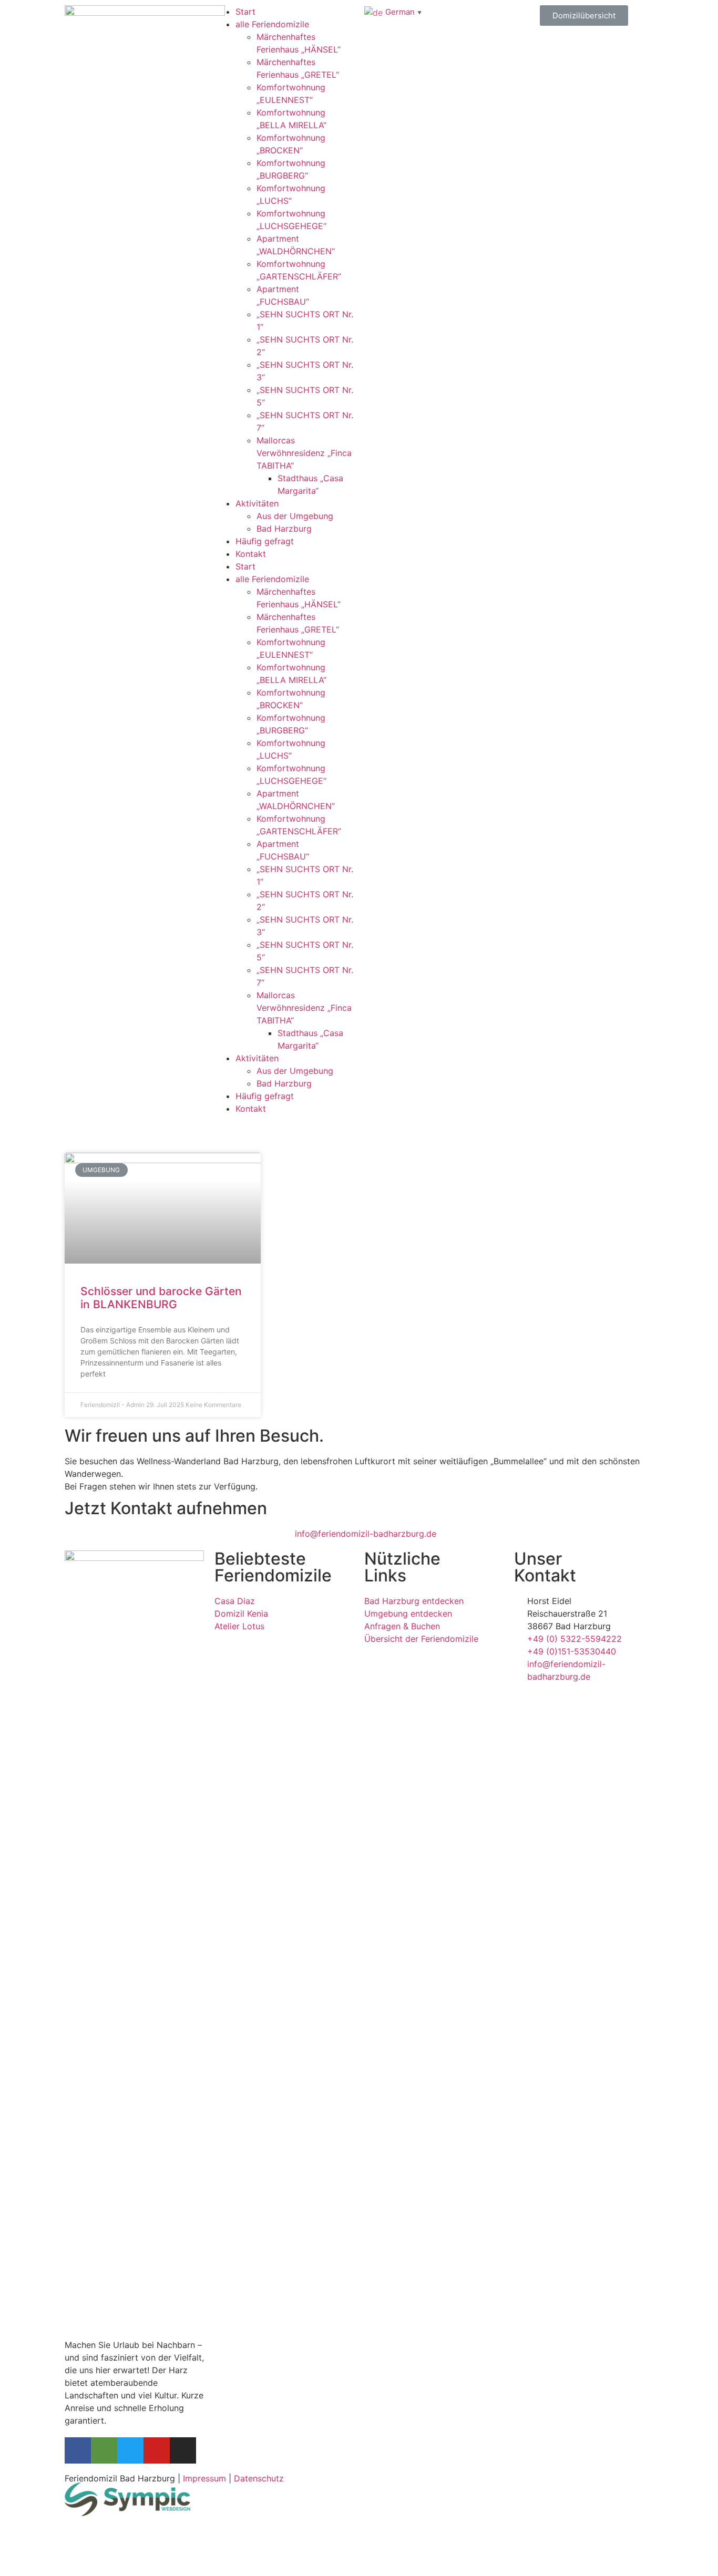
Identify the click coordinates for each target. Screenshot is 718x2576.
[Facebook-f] (78, 2450)
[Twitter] (130, 2450)
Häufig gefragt (265, 541)
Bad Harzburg (284, 529)
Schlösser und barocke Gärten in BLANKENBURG (161, 1298)
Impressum (204, 2478)
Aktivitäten (257, 503)
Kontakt (251, 554)
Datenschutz (259, 2478)
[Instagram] (183, 2450)
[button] (584, 15)
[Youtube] (157, 2450)
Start (245, 12)
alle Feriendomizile (272, 24)
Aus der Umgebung (295, 516)
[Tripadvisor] (104, 2450)
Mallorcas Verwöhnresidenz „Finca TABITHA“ (304, 453)
